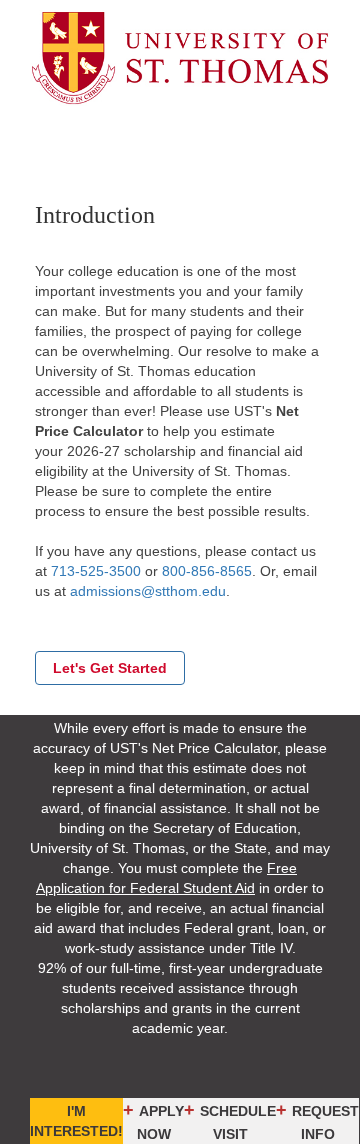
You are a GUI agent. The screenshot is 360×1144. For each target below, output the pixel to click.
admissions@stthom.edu (148, 591)
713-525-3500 (96, 571)
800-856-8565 (207, 571)
